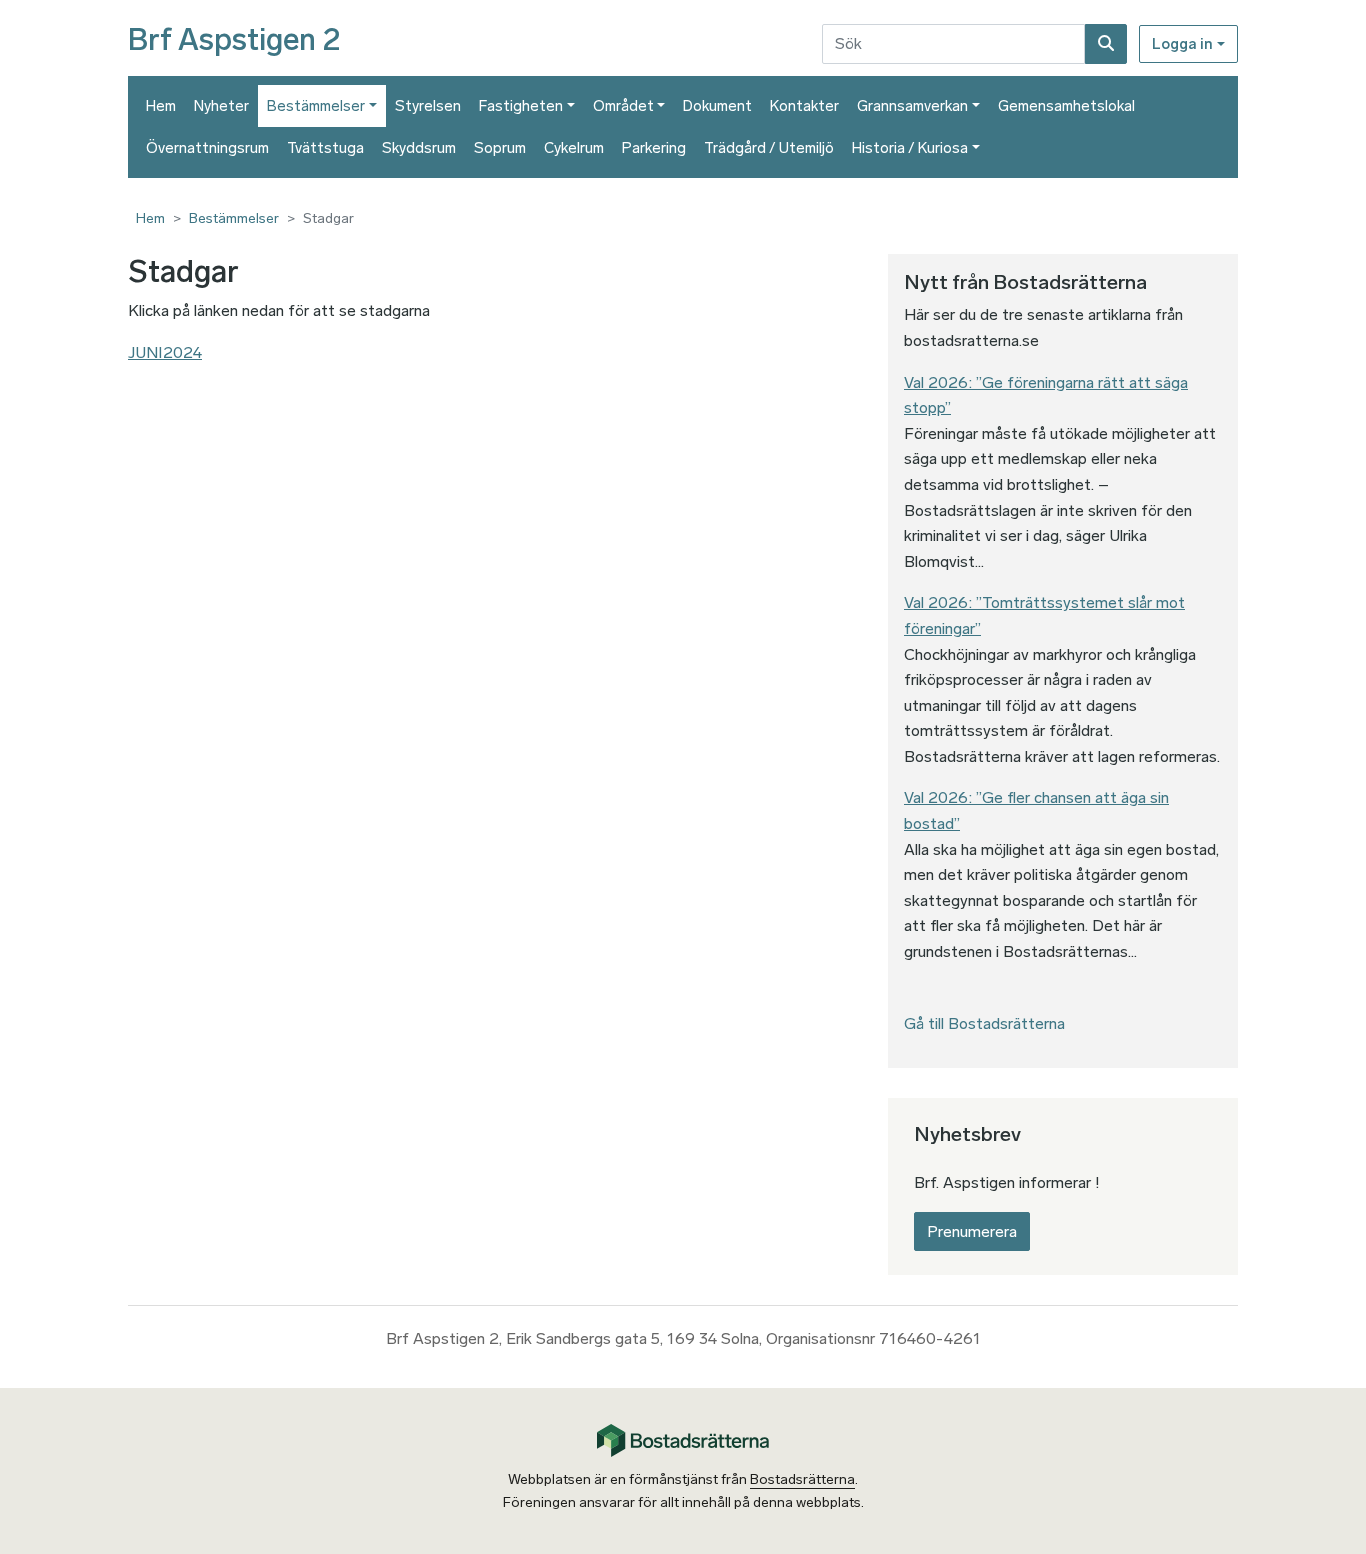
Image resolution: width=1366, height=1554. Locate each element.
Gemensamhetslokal (1066, 106)
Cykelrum (574, 148)
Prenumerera (972, 1231)
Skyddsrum (419, 148)
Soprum (500, 148)
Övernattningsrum (207, 148)
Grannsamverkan (912, 106)
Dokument (717, 106)
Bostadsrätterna (802, 1479)
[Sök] (1106, 44)
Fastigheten (521, 106)
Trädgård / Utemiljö (769, 148)
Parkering (654, 148)
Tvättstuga (325, 148)
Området (623, 106)
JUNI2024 (165, 352)
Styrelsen (428, 106)
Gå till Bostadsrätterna (984, 1023)
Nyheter (221, 106)
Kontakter (804, 106)
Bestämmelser (316, 106)
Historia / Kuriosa (910, 148)
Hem (161, 106)
